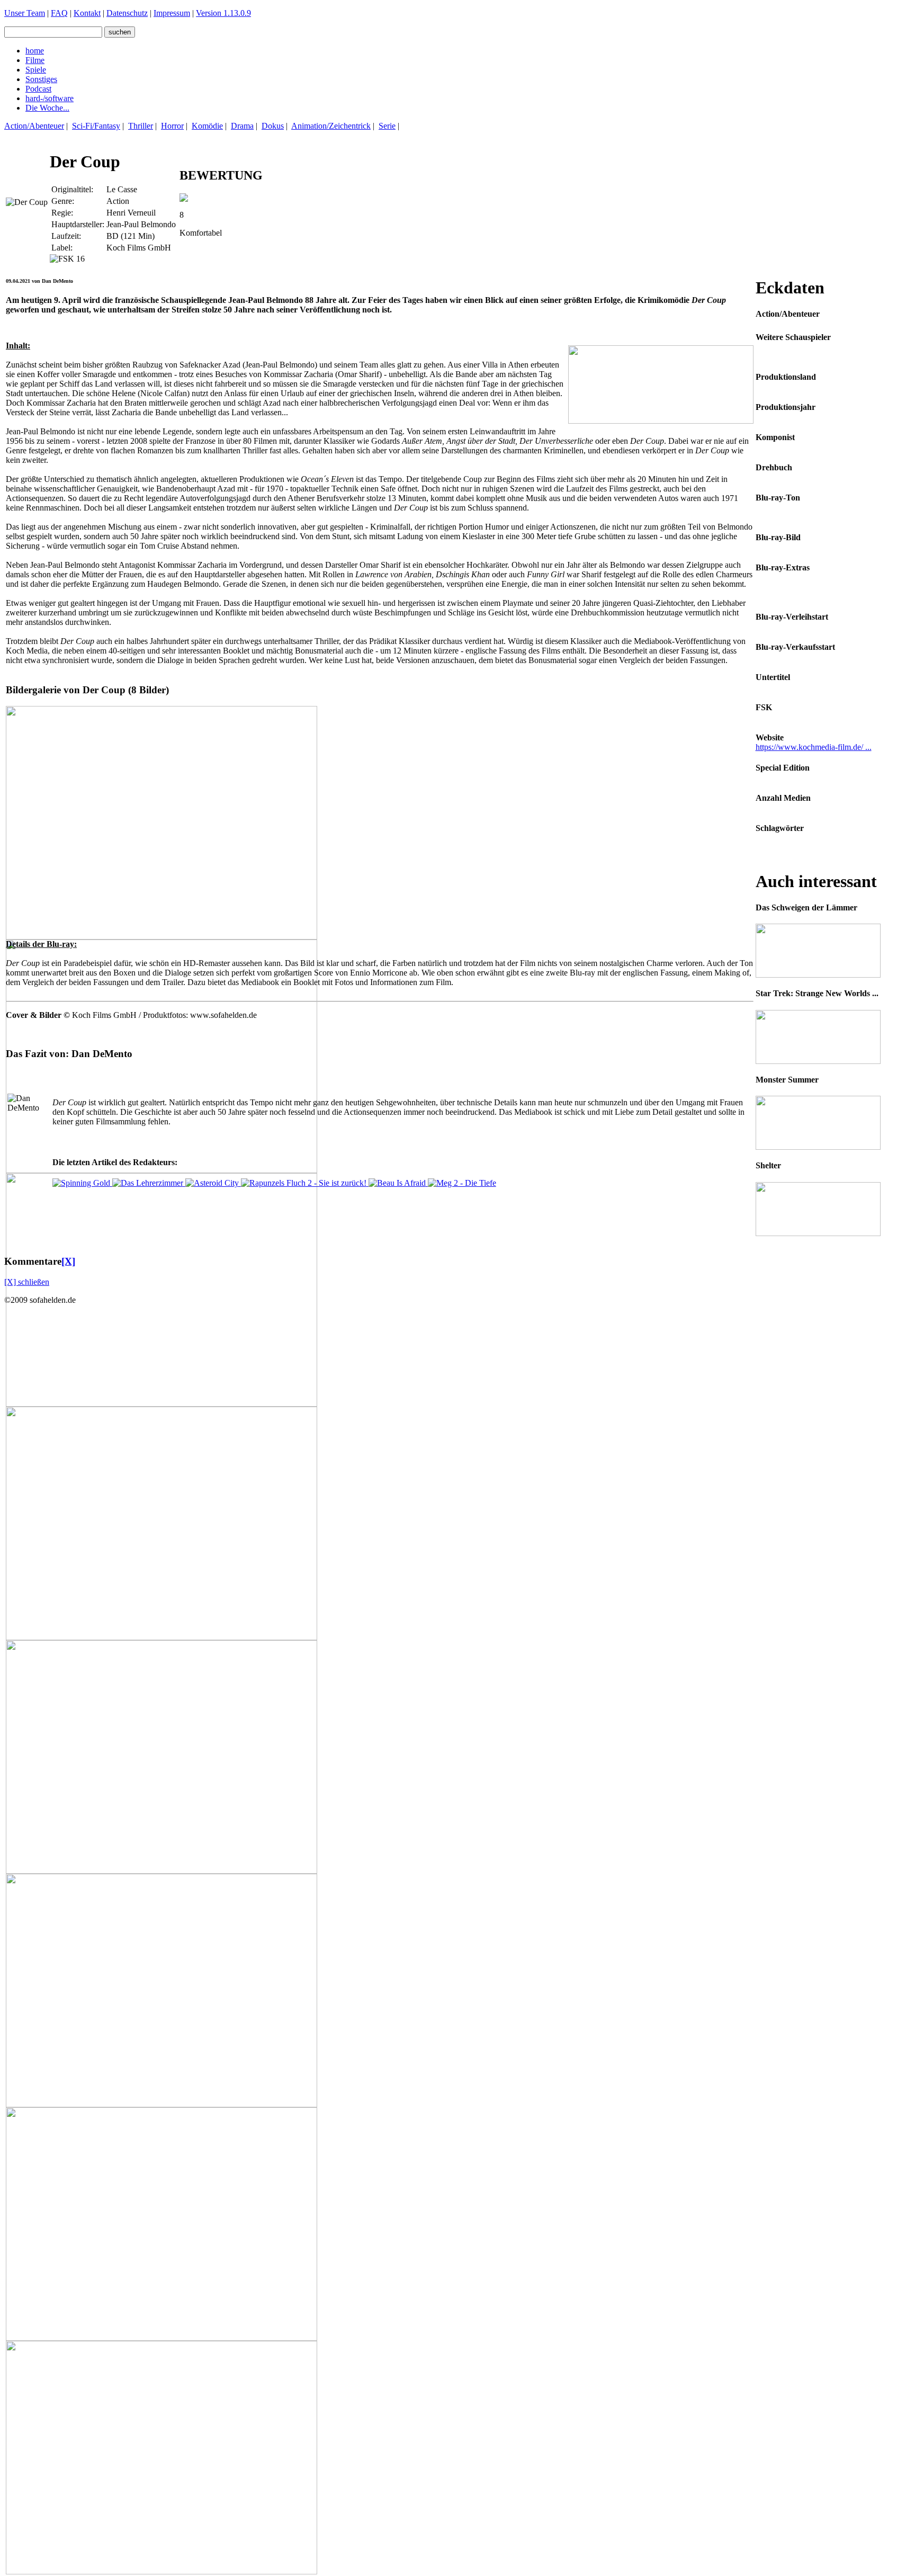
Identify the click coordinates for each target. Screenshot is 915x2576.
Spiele (36, 70)
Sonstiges (41, 79)
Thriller (141, 126)
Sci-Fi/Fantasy (96, 126)
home (35, 51)
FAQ (59, 13)
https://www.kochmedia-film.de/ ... (814, 747)
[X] (68, 1261)
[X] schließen (27, 1282)
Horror (172, 126)
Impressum (172, 13)
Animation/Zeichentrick (331, 126)
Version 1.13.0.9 (223, 13)
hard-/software (50, 98)
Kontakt (87, 13)
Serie (387, 126)
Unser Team (25, 13)
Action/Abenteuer (34, 126)
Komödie (207, 126)
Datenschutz (127, 13)
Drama (242, 126)
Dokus (273, 126)
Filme (35, 60)
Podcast (38, 89)
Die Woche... (47, 108)
